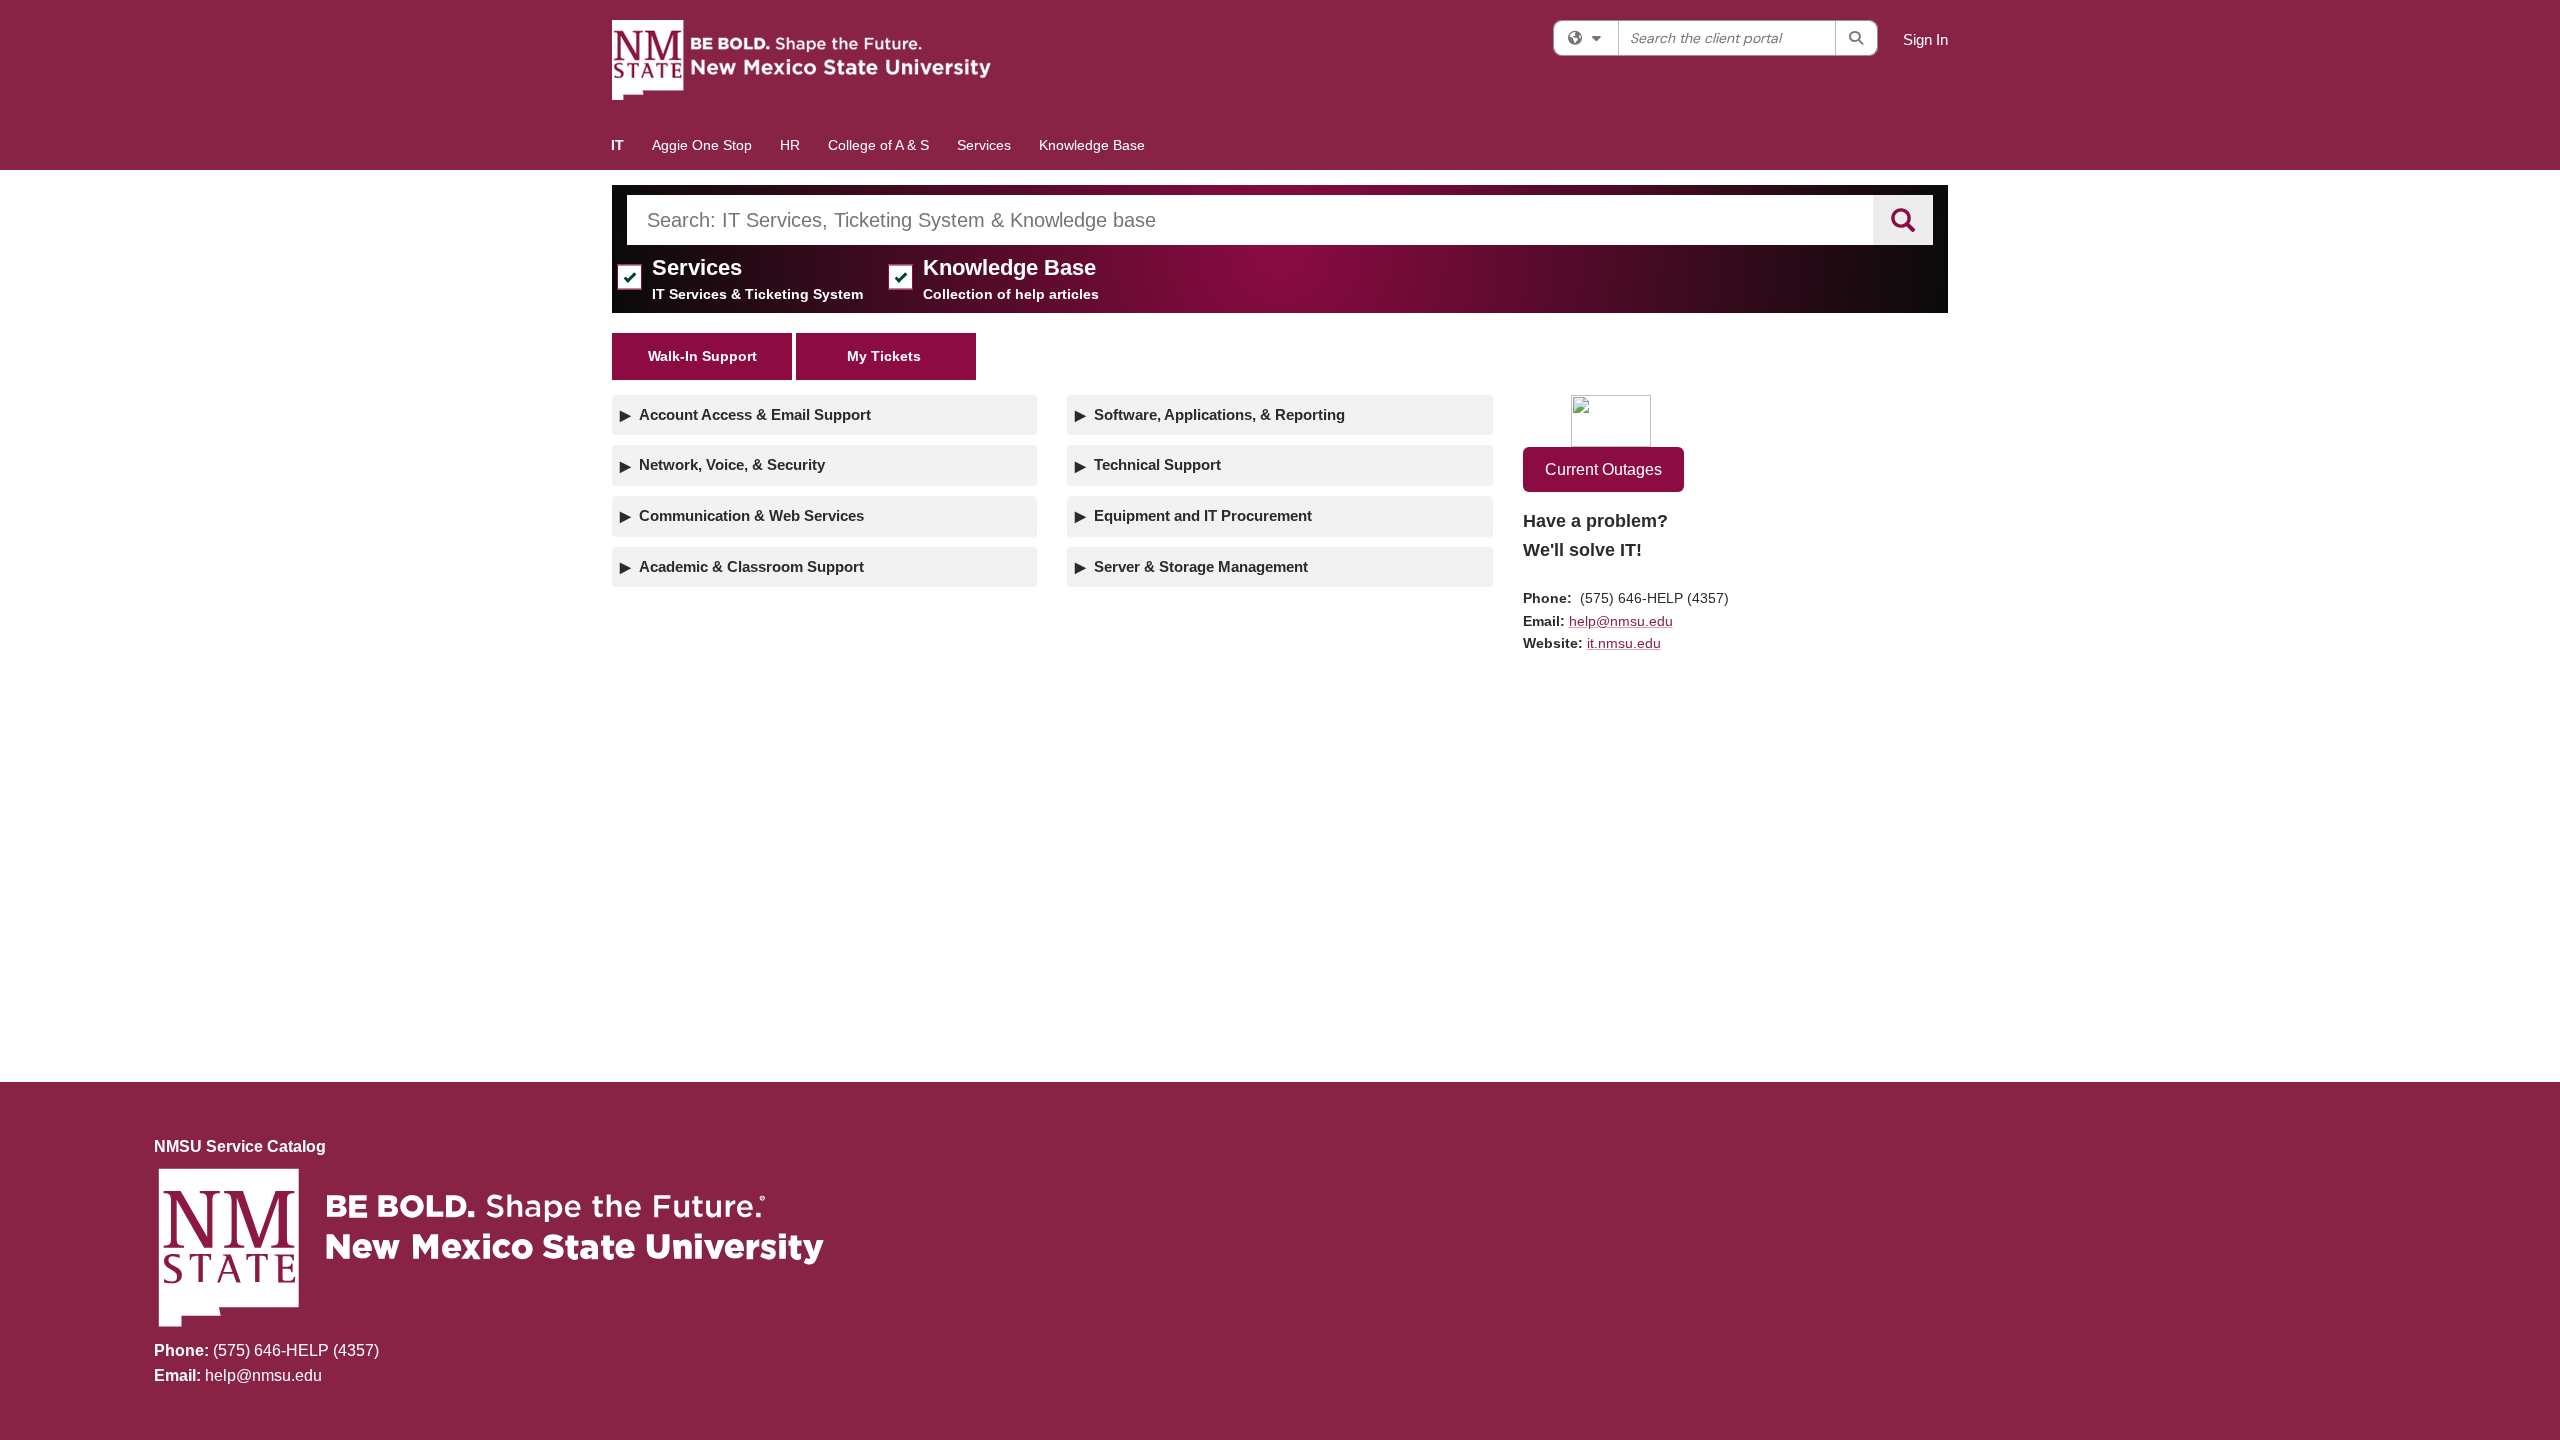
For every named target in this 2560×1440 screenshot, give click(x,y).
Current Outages (1603, 469)
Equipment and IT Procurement (1203, 515)
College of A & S (878, 145)
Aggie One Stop (702, 145)
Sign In (1925, 39)
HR (790, 145)
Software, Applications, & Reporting (1219, 414)
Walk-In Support (702, 356)
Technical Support (1157, 464)
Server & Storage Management (1201, 566)
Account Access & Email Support (755, 414)
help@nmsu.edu (1621, 621)
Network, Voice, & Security (732, 464)
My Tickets (886, 356)
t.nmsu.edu (1625, 643)
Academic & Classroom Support (751, 566)
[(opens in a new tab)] (802, 60)
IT (617, 145)
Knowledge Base (1092, 145)
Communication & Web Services (751, 515)
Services (984, 145)
